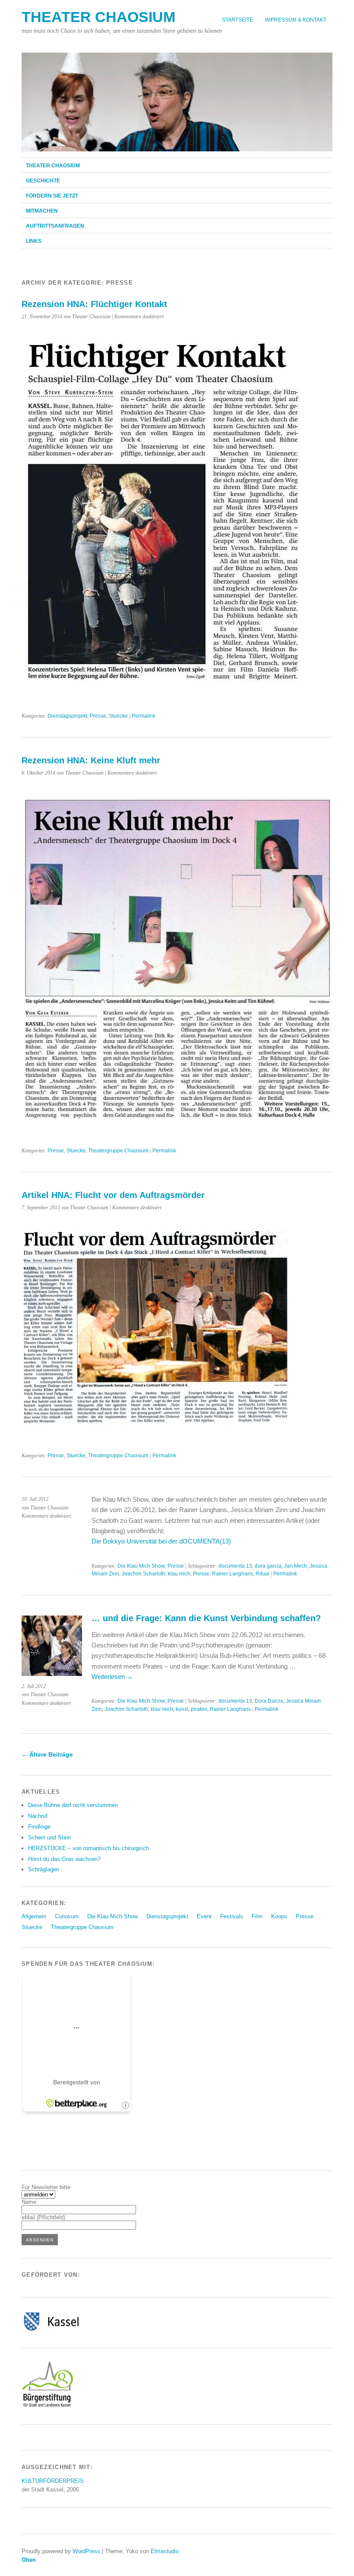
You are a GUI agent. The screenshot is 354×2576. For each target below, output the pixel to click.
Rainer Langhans (232, 1574)
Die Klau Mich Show (141, 1566)
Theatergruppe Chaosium (118, 1151)
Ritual (262, 1574)
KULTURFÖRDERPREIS (53, 2481)
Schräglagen (44, 1869)
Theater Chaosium (98, 17)
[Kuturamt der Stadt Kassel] (51, 2330)
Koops (279, 1916)
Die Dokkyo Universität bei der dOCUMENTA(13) (161, 1541)
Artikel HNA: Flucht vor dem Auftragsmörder (113, 1195)
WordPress (86, 2551)
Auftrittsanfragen (55, 226)
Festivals (232, 1916)
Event (204, 1916)
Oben (29, 2560)
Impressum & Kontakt (296, 20)
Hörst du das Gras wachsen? (64, 1859)
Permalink (144, 716)
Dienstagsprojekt (67, 716)
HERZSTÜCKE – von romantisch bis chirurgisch (88, 1848)
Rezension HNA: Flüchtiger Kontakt (94, 304)
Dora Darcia (269, 1701)
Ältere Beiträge (47, 1754)
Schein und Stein (49, 1837)
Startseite (237, 20)
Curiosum (67, 1916)
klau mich (179, 1574)
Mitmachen (42, 211)
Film (257, 1916)
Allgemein (34, 1916)
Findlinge (39, 1827)
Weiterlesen (112, 1677)
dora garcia (268, 1566)
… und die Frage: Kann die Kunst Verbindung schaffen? (206, 1618)
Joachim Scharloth (144, 1574)
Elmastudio (165, 2551)
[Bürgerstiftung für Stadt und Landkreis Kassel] (47, 2406)
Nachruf (38, 1816)
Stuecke (118, 716)
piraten (199, 1709)
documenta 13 (235, 1566)
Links (34, 241)
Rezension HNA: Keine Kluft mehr (91, 760)
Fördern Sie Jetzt (52, 196)
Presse (98, 716)
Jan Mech (296, 1566)
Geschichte (43, 181)
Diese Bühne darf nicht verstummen (73, 1805)
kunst (182, 1709)
